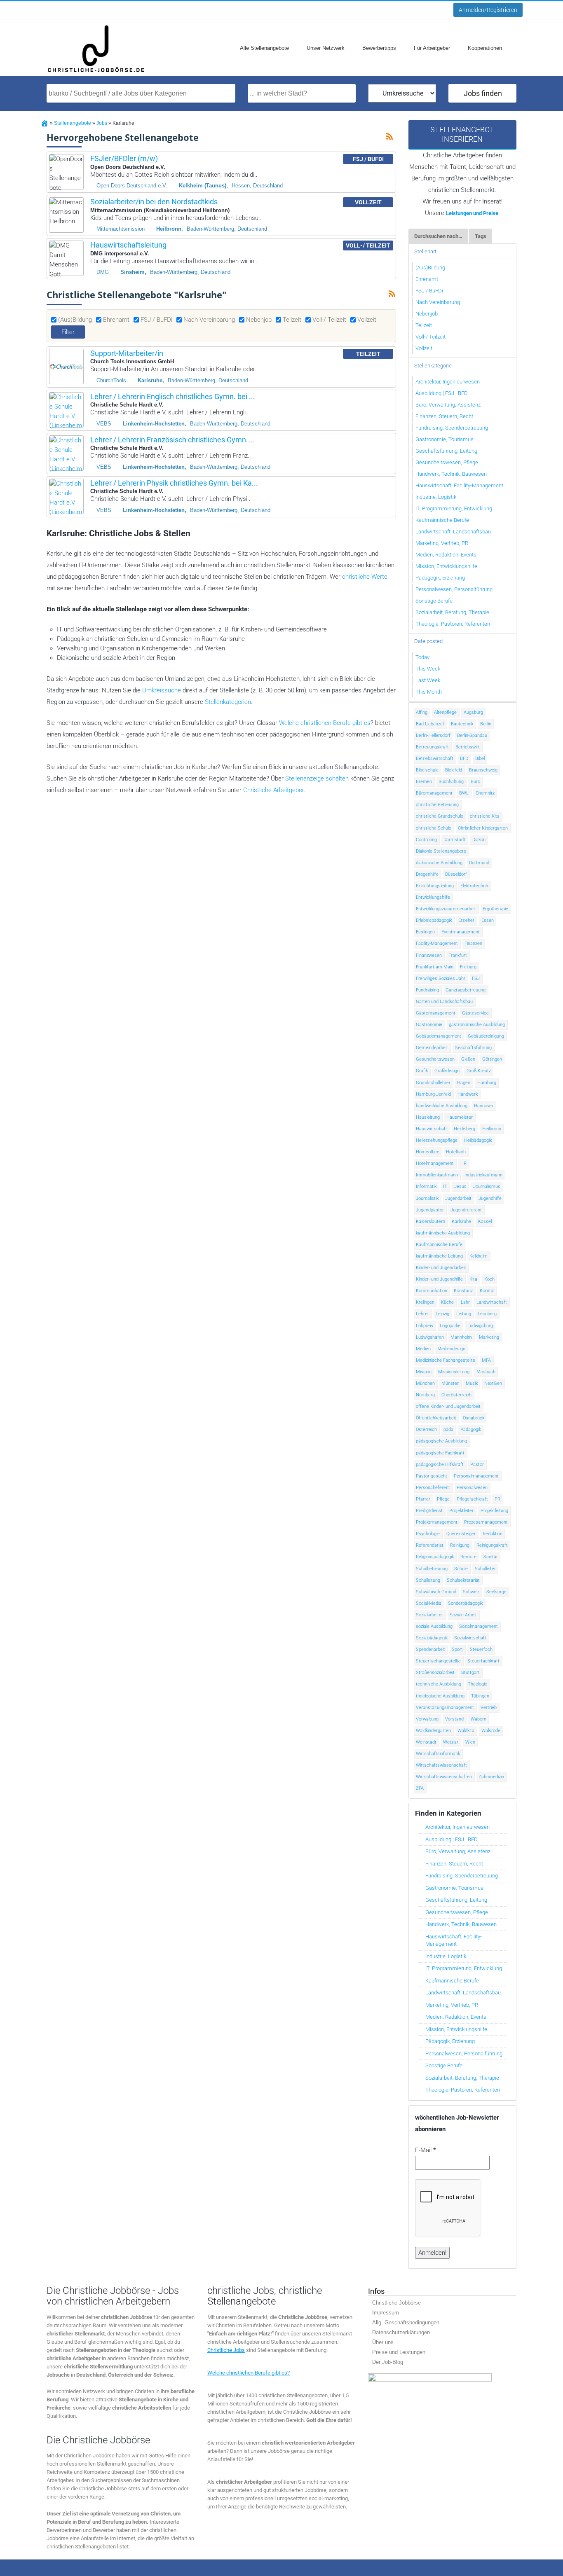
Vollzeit (367, 320)
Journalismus (487, 1186)
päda (448, 1429)
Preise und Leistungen (399, 2352)
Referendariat (430, 1545)
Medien (423, 1349)
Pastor (477, 1464)
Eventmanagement (461, 932)
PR (497, 1499)
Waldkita (466, 1731)
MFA (486, 1360)
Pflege (443, 1499)
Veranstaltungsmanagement (445, 1708)
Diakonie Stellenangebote (441, 851)
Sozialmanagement (479, 1626)
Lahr (465, 1302)
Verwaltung (427, 1719)
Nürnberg (425, 1395)
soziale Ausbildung (434, 1626)
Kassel (485, 1221)
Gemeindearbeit (432, 1048)
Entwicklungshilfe (433, 897)
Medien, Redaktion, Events (446, 555)
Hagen (464, 1083)
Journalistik (427, 1198)
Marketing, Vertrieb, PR (442, 543)
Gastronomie (429, 1025)
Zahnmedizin (491, 1777)
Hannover (484, 1106)
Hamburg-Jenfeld (433, 1094)
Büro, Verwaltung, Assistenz (448, 405)
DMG (103, 272)
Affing (422, 712)
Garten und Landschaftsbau (444, 1002)
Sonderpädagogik (465, 1603)
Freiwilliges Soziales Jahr (441, 978)
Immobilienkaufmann (437, 1175)
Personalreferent (433, 1488)
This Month (429, 692)
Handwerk (468, 1094)
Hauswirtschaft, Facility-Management (459, 485)
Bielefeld (454, 770)
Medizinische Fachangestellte (446, 1360)
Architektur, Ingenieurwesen (448, 382)
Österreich (426, 1429)
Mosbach (486, 1372)
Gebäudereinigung (486, 1036)
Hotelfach (456, 1152)
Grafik (422, 1071)
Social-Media (429, 1603)
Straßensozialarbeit (435, 1673)
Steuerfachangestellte (438, 1661)
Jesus (460, 1186)
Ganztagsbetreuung (466, 990)
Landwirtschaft (492, 1302)
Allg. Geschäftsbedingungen (406, 2322)
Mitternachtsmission (121, 229)
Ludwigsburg (480, 1326)
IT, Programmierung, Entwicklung (454, 508)
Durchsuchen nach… (438, 236)
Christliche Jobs (226, 2350)
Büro (475, 782)
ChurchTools (111, 380)
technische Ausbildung (439, 1684)
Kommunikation (432, 1291)
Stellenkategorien (228, 702)
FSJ (476, 978)
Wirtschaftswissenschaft (441, 1765)
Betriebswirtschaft (435, 759)
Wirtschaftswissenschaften (444, 1777)
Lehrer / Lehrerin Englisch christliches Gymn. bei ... (173, 396)
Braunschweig (483, 770)
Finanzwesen (429, 955)
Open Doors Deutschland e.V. (132, 186)
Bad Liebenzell (430, 724)
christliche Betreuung (437, 805)
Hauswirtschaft (432, 1129)
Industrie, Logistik (436, 497)
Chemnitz (485, 793)
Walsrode (491, 1731)
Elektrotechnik (474, 886)
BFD (464, 759)
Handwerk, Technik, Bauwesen (451, 474)
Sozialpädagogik (432, 1638)
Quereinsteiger (461, 1534)
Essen (488, 920)
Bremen (424, 782)
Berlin (486, 724)
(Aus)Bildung (75, 320)
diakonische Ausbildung (439, 863)
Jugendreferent (466, 1210)
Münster (450, 1383)
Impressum (386, 2313)
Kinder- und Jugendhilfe (439, 1279)
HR (463, 1163)
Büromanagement (434, 793)
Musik (472, 1383)
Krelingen (425, 1302)
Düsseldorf (456, 874)
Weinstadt (426, 1742)
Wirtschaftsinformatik (438, 1754)
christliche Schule (434, 828)
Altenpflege (445, 712)
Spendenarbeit (430, 1649)
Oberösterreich (456, 1395)
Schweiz (471, 1592)
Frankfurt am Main (435, 967)
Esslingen (425, 932)
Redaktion (493, 1534)
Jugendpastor (430, 1210)
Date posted (428, 641)
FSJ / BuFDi (156, 320)
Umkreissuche (162, 690)
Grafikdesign (447, 1071)
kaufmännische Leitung (439, 1256)
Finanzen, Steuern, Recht (444, 416)
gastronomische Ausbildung (477, 1025)
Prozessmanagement (486, 1522)
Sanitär (491, 1557)
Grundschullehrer (433, 1083)
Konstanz (463, 1291)
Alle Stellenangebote (264, 48)
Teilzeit (292, 320)
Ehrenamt (116, 320)
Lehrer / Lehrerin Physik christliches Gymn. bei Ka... (174, 483)
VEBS (104, 424)
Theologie (477, 1684)
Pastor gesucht (432, 1476)
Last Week (428, 680)
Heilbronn (492, 1129)
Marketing (489, 1337)
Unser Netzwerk (326, 48)
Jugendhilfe (490, 1198)
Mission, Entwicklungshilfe (446, 566)
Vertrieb (489, 1708)
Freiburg (468, 967)
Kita (473, 1279)
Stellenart (425, 251)
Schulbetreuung (432, 1569)
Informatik (426, 1186)
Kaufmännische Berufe (442, 520)
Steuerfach (481, 1649)
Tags (481, 236)
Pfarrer (423, 1499)
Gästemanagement (436, 1013)
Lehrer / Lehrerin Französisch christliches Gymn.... (172, 440)
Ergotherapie (495, 909)
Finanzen (473, 943)
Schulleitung (428, 1580)
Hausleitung (428, 1117)
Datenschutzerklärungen (401, 2332)
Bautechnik (462, 724)
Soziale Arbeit (463, 1615)
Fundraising (427, 990)
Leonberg (487, 1314)
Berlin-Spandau (472, 735)
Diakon (479, 840)
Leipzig (442, 1314)
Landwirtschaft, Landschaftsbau (453, 532)
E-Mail (426, 2150)
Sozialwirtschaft (470, 1638)
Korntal (487, 1291)
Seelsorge (496, 1592)
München (425, 1383)
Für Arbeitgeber (432, 48)
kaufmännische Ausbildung (443, 1233)
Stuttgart (470, 1673)
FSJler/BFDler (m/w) (124, 158)
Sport (457, 1649)
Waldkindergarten (433, 1731)
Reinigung (460, 1545)
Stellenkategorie (433, 366)
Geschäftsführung (473, 1048)
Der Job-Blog (388, 2362)
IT (445, 1186)
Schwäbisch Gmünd (436, 1592)
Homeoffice (428, 1152)
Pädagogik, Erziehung (440, 578)
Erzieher (466, 920)
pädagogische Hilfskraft (440, 1464)
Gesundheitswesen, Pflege (447, 462)
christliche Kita (485, 816)
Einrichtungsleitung (435, 886)
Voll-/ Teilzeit (329, 320)
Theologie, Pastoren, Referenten (453, 624)
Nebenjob (259, 320)
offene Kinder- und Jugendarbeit (448, 1406)
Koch (489, 1279)
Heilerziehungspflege (437, 1140)
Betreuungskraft (432, 747)
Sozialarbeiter (429, 1615)
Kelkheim (479, 1256)
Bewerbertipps (379, 48)
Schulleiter (485, 1569)
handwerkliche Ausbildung (442, 1106)
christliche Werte (365, 577)
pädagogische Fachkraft (440, 1453)
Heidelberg (464, 1129)
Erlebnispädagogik (434, 920)
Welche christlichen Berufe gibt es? (249, 2373)
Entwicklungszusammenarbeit (446, 909)
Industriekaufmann (483, 1175)
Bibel (480, 759)
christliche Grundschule (440, 816)
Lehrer (422, 1314)
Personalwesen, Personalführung (454, 589)
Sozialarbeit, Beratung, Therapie (452, 612)
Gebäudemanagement (439, 1036)
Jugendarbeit (458, 1198)
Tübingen (480, 1696)
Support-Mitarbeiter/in (127, 353)
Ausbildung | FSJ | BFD (442, 393)
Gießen (468, 1059)
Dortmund (479, 863)
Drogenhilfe (427, 874)
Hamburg (487, 1083)
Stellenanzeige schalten (317, 778)
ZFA (420, 1788)
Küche (447, 1302)
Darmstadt (454, 840)
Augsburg (473, 712)
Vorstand (454, 1719)
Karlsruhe (461, 1221)
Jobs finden (483, 93)
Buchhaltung (451, 782)
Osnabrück (474, 1418)
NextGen (493, 1383)
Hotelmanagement (435, 1163)
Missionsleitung (454, 1372)
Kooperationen (485, 48)
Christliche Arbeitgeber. (274, 790)
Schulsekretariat (463, 1580)
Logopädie (450, 1326)
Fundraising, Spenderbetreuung (452, 428)
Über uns (383, 2342)
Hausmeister (460, 1117)
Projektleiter (461, 1511)
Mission (424, 1372)
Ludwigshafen (430, 1337)
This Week (428, 669)
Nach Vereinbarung (209, 320)
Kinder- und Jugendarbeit (441, 1268)
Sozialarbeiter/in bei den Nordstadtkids (154, 202)
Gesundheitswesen (435, 1059)
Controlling (426, 840)
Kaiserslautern (430, 1221)
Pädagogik (471, 1429)
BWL (464, 793)
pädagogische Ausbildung (441, 1441)
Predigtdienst (429, 1511)
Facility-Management (437, 943)
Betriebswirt (468, 747)
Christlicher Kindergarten (483, 828)
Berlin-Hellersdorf (433, 735)
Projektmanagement (437, 1522)
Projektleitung (494, 1511)
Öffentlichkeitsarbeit (436, 1418)
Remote (468, 1557)
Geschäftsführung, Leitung (446, 451)
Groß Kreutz (479, 1071)
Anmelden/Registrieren (488, 10)
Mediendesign (451, 1349)
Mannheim (461, 1337)
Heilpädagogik (478, 1140)
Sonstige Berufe (434, 601)
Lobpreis (425, 1326)
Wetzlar (451, 1742)
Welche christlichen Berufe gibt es (325, 723)
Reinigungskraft (492, 1545)
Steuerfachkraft (483, 1661)
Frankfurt (458, 955)
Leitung (464, 1314)
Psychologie (428, 1534)
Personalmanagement (476, 1476)
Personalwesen (472, 1488)
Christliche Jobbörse (396, 2303)
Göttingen (492, 1059)
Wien (470, 1742)
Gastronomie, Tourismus (445, 439)
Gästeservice (475, 1013)
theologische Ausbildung (440, 1696)
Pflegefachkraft (472, 1499)
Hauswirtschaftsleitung (128, 245)
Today (422, 657)
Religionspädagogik (435, 1557)
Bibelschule (427, 770)
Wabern (479, 1719)
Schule (461, 1569)
